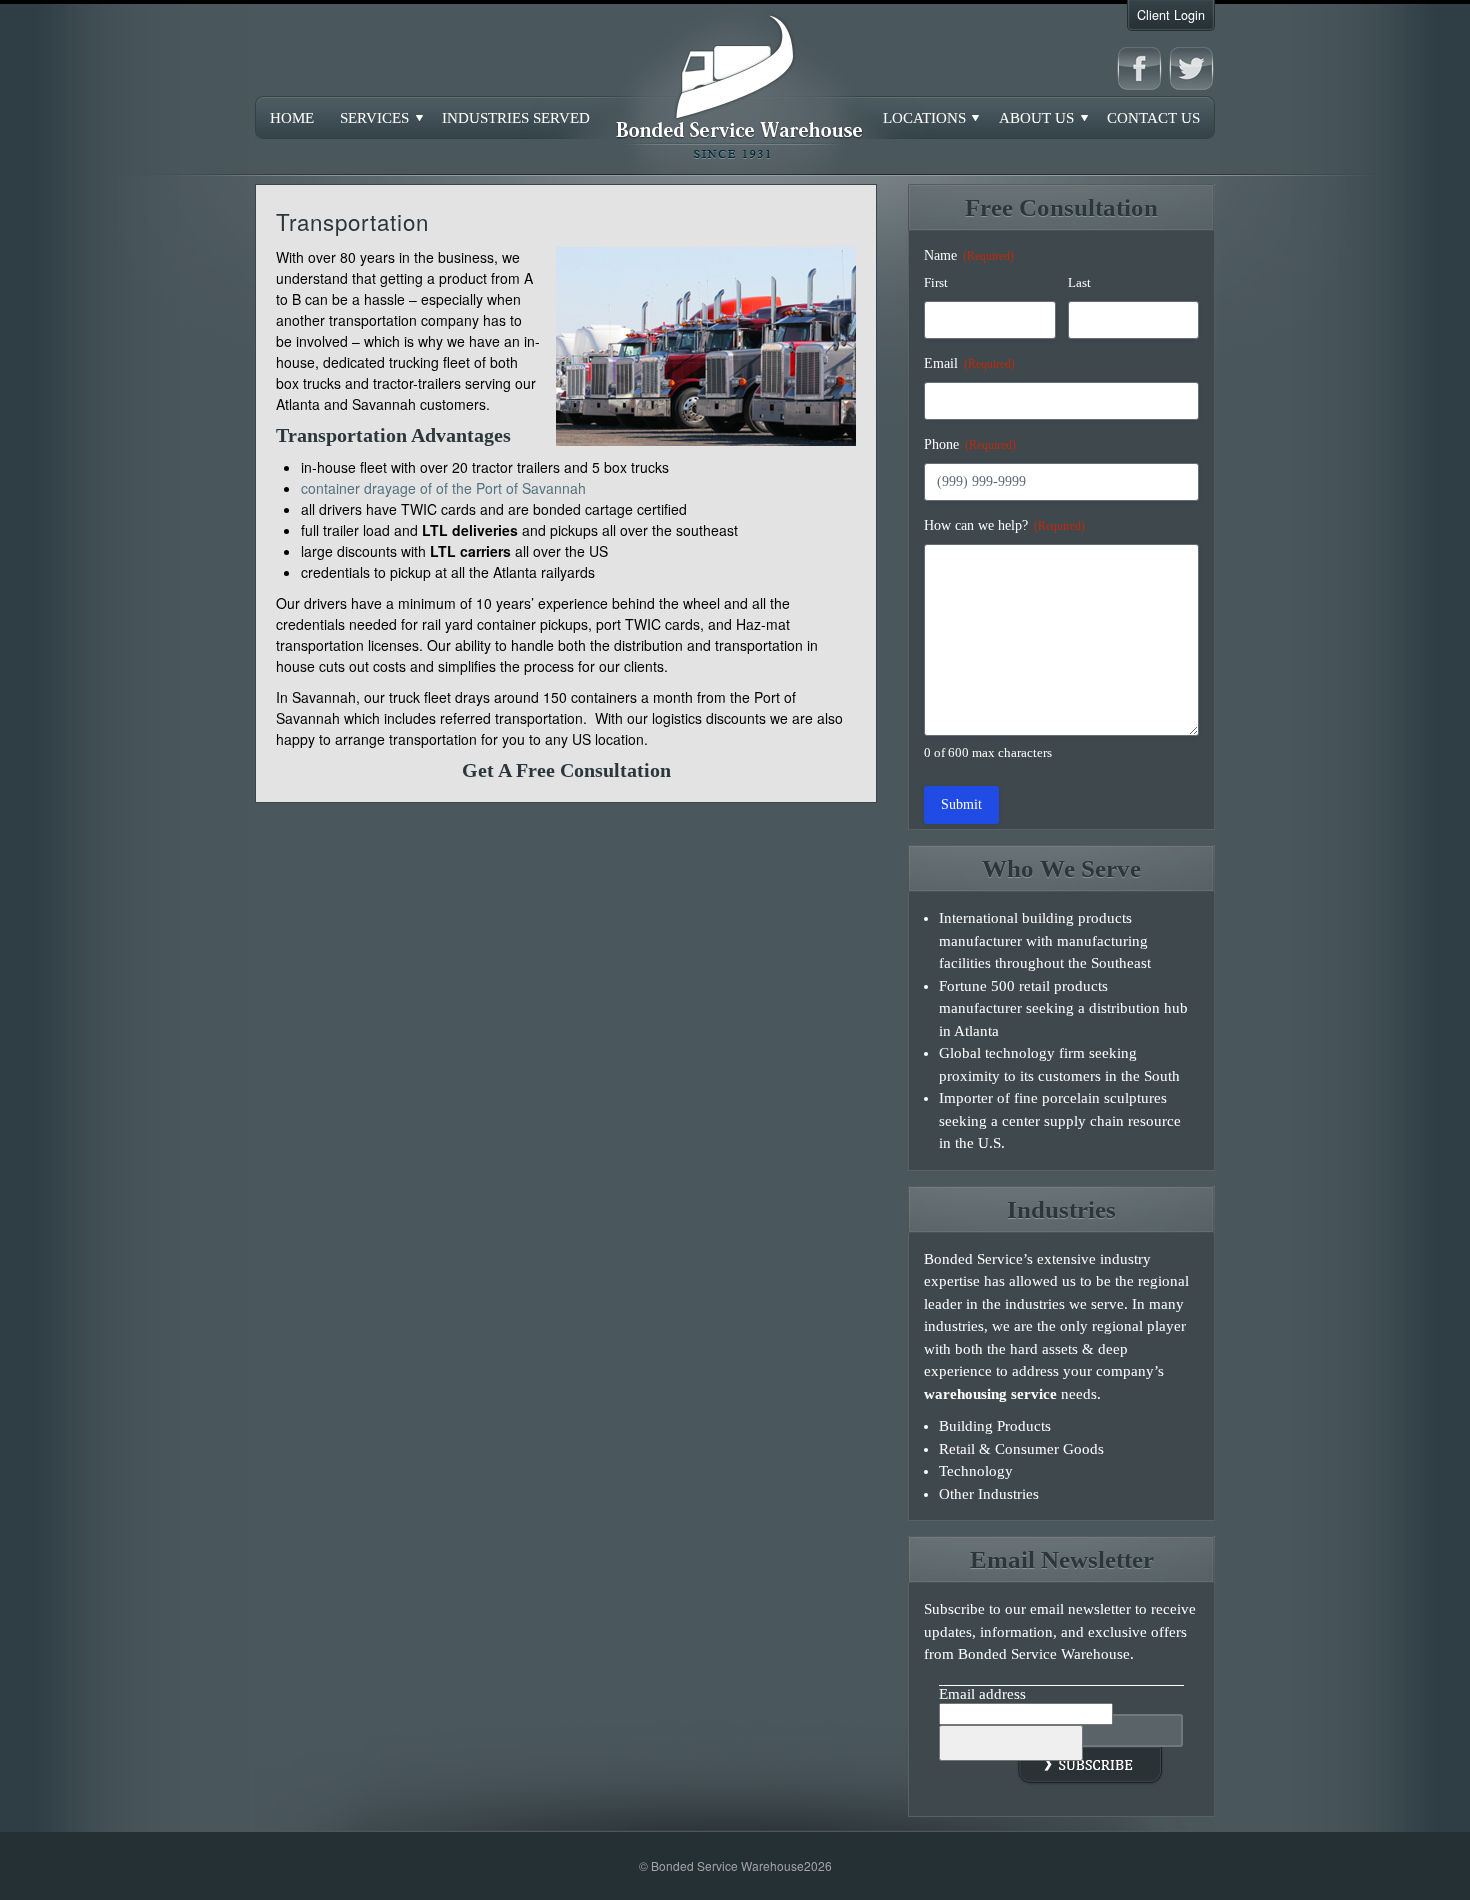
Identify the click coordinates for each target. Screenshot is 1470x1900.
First (936, 282)
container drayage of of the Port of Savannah (443, 488)
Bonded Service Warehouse (735, 90)
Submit (961, 804)
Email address (982, 1694)
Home (292, 118)
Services (374, 118)
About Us (1036, 118)
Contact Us (1153, 118)
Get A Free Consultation (566, 770)
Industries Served (516, 118)
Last (1079, 282)
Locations (924, 118)
